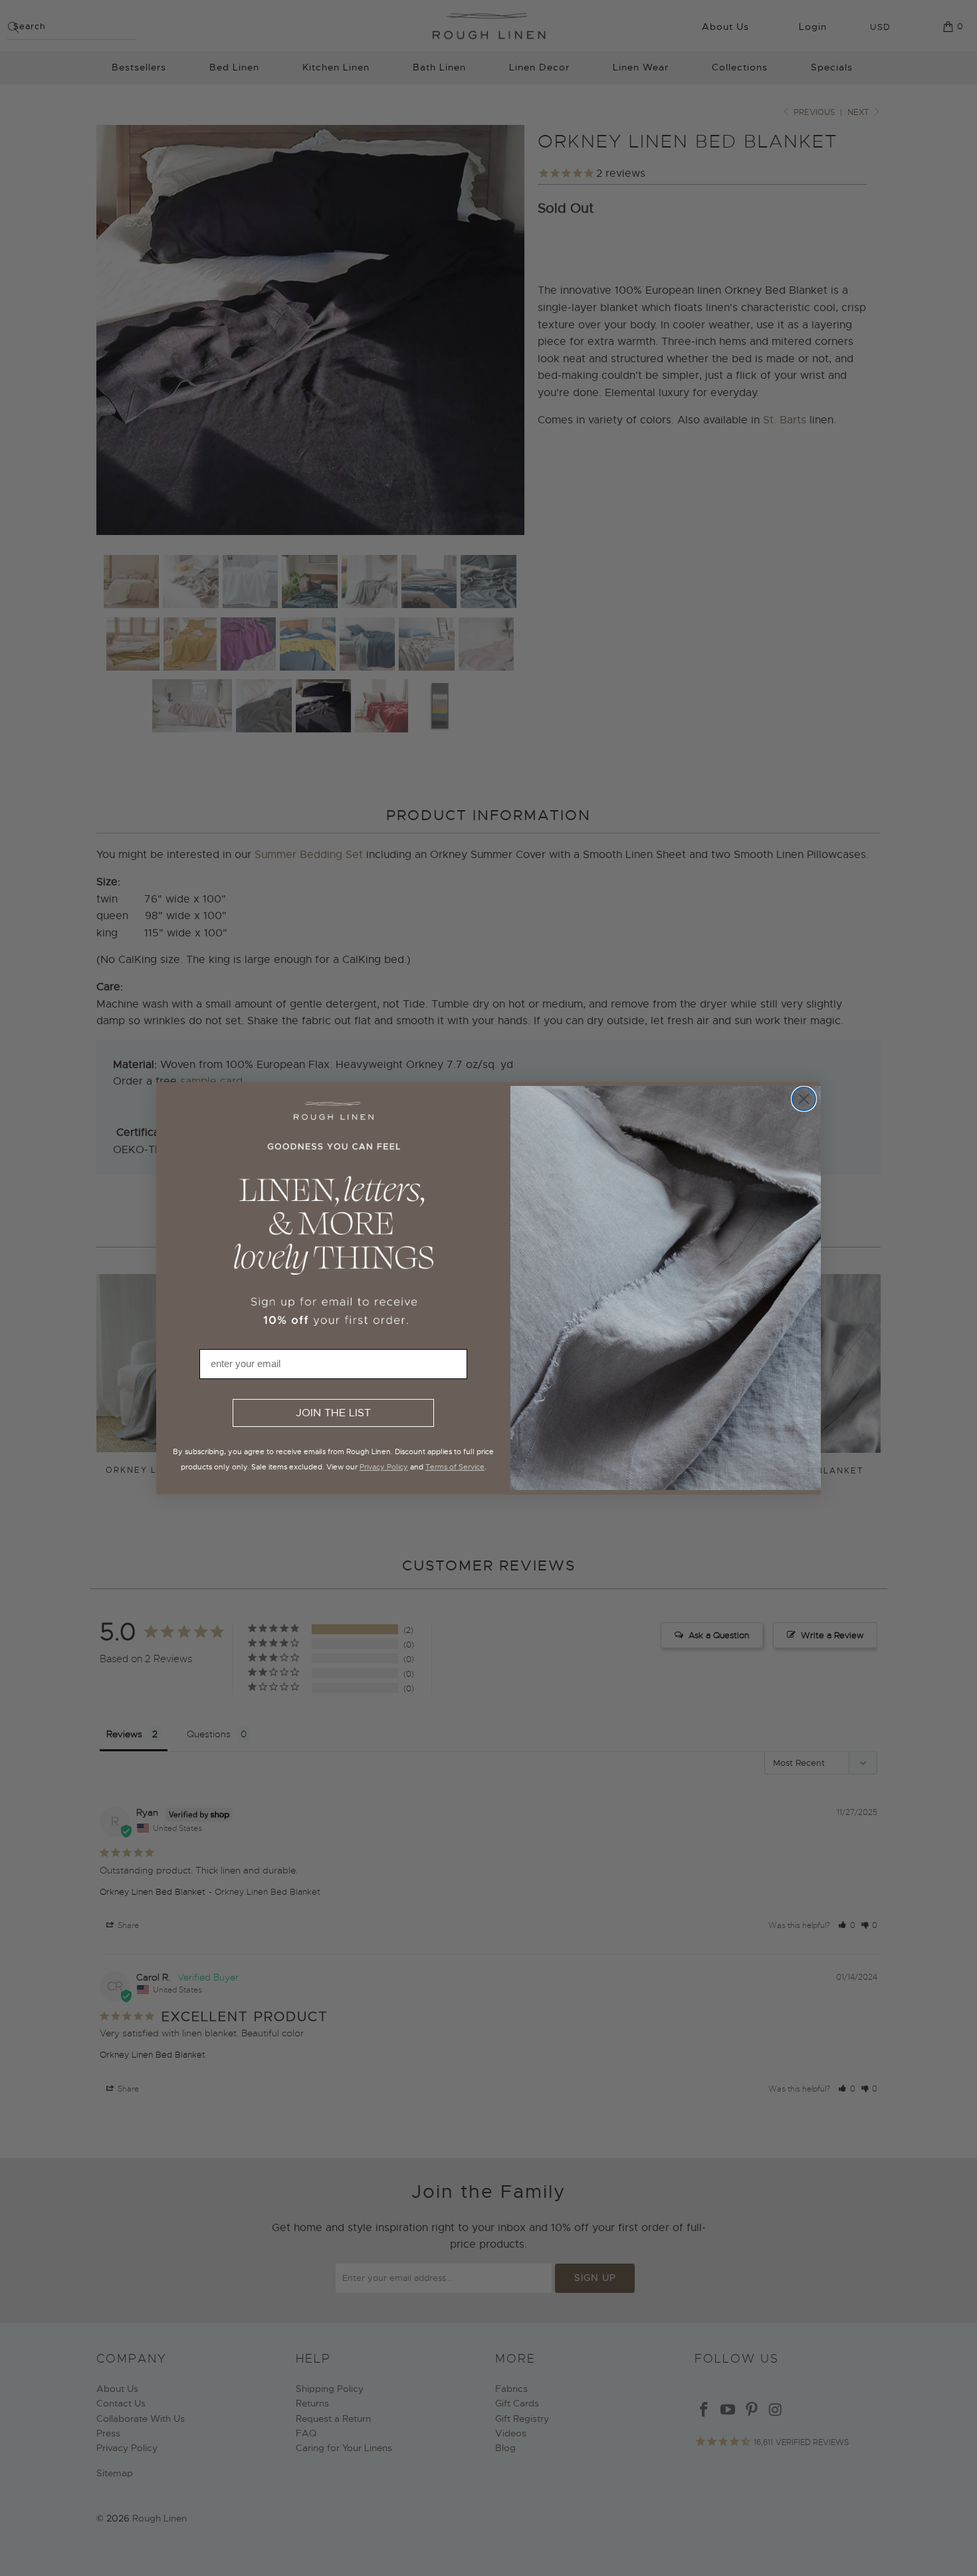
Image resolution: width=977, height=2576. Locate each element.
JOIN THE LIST (333, 1413)
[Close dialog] (804, 1099)
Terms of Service (455, 1467)
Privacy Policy (384, 1467)
